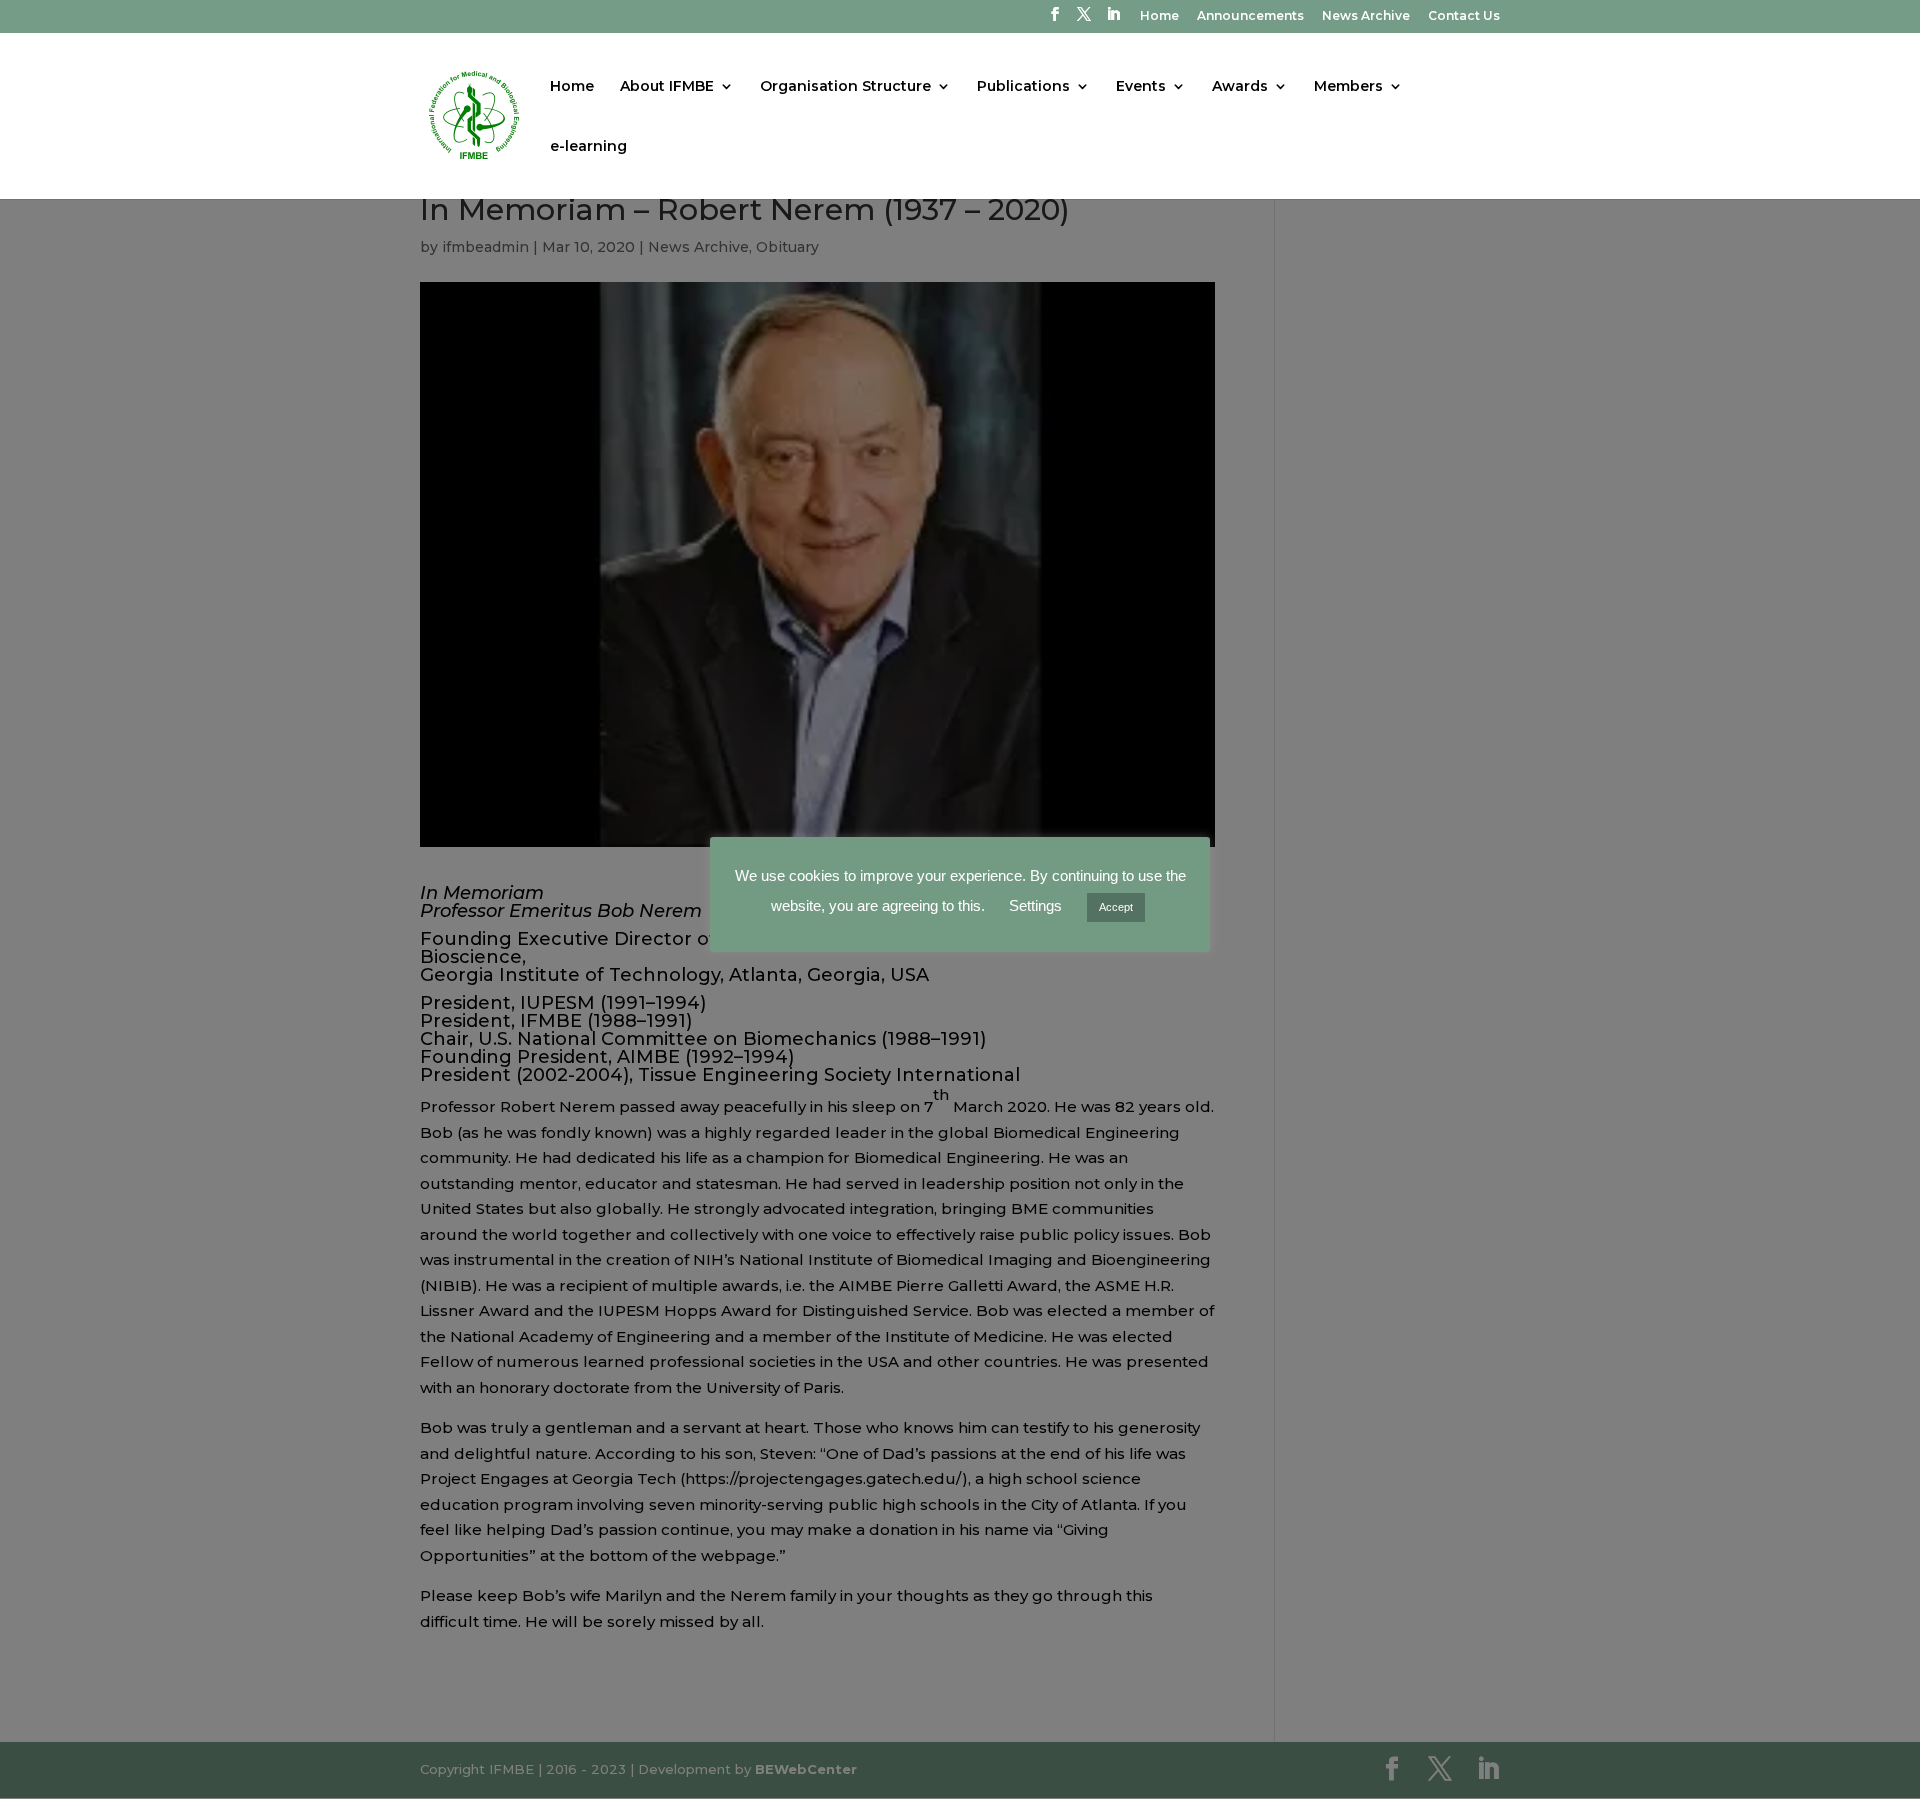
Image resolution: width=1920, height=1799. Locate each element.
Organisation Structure (845, 87)
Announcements (1250, 16)
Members (1348, 87)
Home (1159, 16)
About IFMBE (667, 87)
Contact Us (1464, 16)
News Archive (1366, 16)
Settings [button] (1035, 905)
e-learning (588, 147)
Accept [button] (1116, 907)
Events (1141, 87)
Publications (1023, 87)
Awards (1240, 87)
